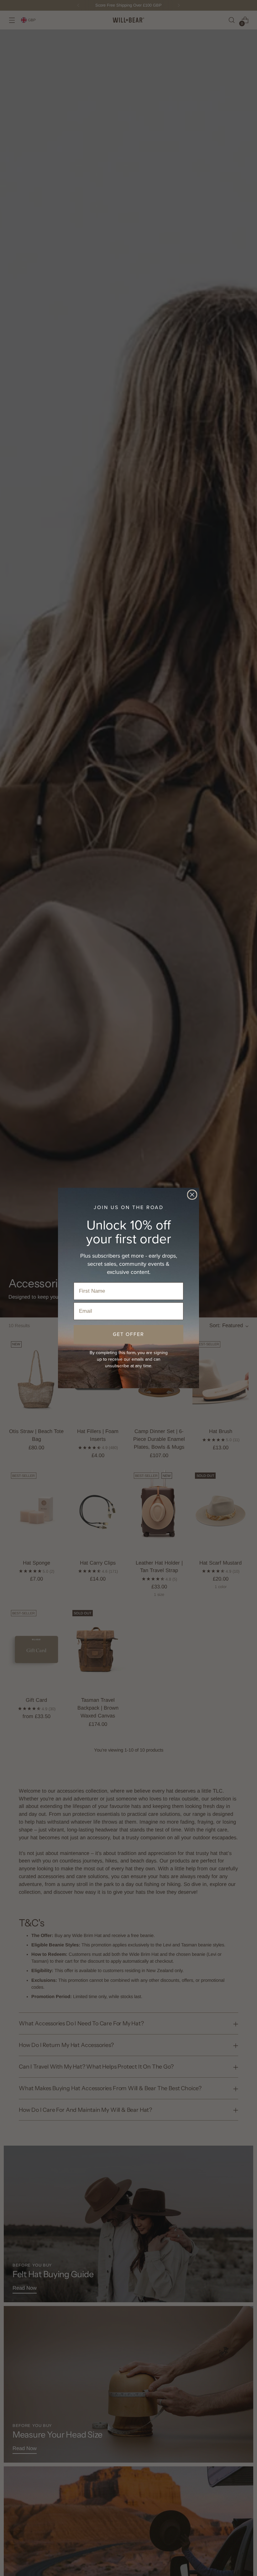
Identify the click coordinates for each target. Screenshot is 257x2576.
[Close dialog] (192, 1195)
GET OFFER (128, 1334)
